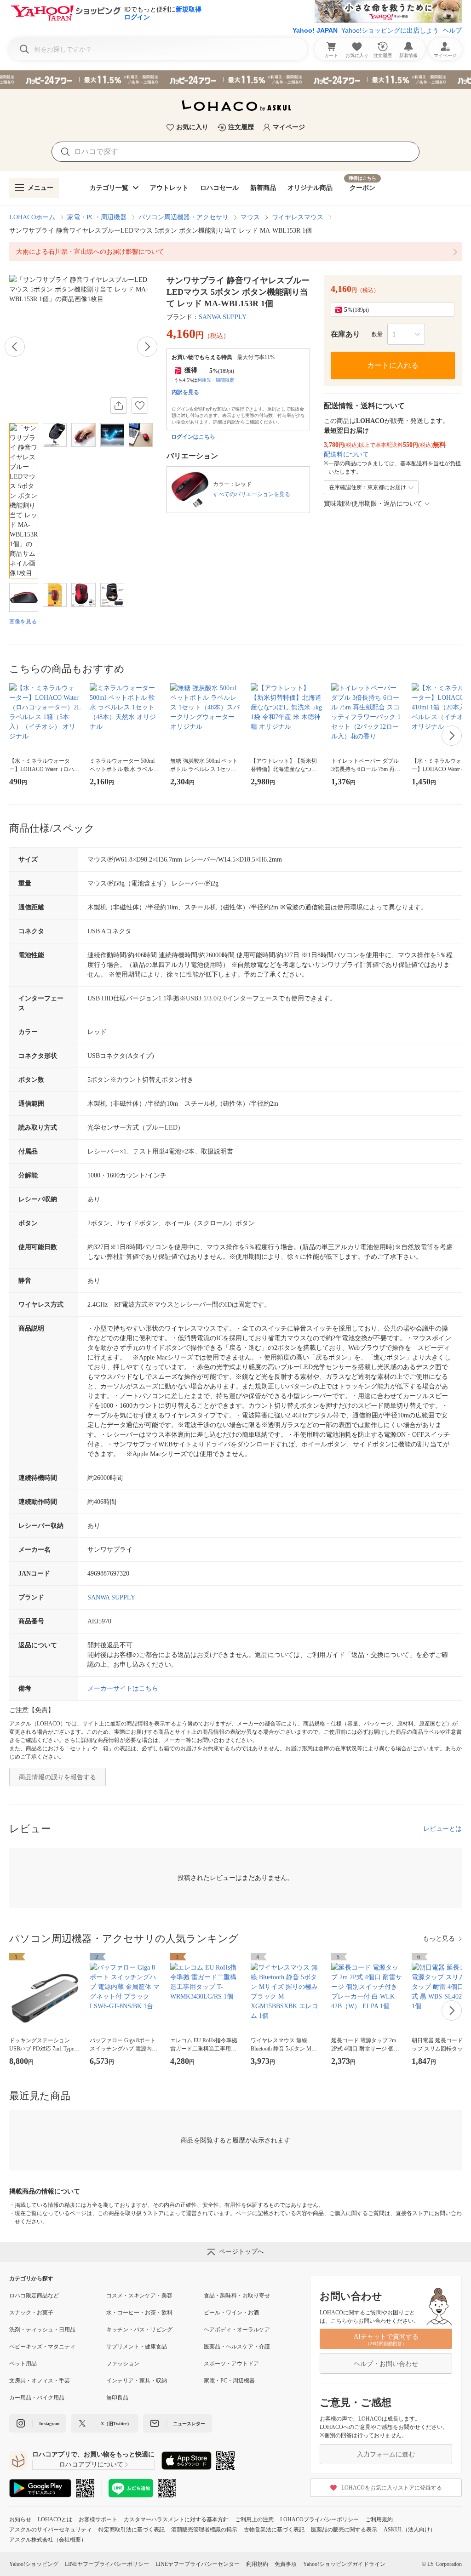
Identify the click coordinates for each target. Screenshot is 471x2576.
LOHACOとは (55, 2519)
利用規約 (257, 2564)
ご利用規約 (379, 2519)
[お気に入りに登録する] (140, 406)
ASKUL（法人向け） (410, 2530)
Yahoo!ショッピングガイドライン (344, 2564)
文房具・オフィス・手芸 (40, 2381)
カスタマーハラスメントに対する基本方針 (176, 2519)
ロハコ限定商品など (34, 2296)
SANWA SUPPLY (223, 317)
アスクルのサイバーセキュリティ (51, 2530)
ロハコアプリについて (91, 2465)
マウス (250, 217)
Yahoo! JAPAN (315, 30)
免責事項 (286, 2564)
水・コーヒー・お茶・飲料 (139, 2313)
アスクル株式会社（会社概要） (48, 2540)
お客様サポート (98, 2519)
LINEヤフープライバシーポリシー (107, 2564)
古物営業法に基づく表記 (274, 2530)
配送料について (346, 454)
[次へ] (147, 347)
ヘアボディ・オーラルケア (237, 2330)
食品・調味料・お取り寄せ (237, 2296)
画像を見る (23, 622)
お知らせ (20, 2519)
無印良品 (117, 2398)
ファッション (123, 2364)
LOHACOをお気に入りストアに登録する (392, 2488)
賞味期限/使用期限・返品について (373, 504)
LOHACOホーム (32, 217)
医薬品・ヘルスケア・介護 (237, 2347)
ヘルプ (452, 30)
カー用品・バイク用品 (37, 2398)
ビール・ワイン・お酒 (231, 2313)
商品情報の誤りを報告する (57, 1777)
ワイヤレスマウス (298, 217)
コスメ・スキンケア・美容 (139, 2296)
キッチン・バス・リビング (139, 2330)
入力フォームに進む (386, 2454)
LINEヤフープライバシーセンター (198, 2564)
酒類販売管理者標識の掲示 (204, 2530)
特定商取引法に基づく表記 (132, 2530)
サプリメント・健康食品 (137, 2347)
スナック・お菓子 (31, 2313)
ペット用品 (23, 2364)
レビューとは (442, 1829)
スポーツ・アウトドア (231, 2364)
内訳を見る (185, 392)
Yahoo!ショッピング (34, 2564)
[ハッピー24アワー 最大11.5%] (235, 80)
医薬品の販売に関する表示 (344, 2530)
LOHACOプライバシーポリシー (319, 2519)
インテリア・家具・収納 (137, 2381)
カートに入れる (393, 365)
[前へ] (15, 347)
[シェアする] (119, 406)
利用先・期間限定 (216, 380)
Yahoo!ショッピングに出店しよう (390, 30)
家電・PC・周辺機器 (97, 217)
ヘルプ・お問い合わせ (386, 2364)
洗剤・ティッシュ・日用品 (42, 2330)
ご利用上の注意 (254, 2519)
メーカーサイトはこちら (123, 1688)
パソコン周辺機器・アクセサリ (184, 217)
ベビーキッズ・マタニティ (42, 2347)
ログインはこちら (193, 437)
